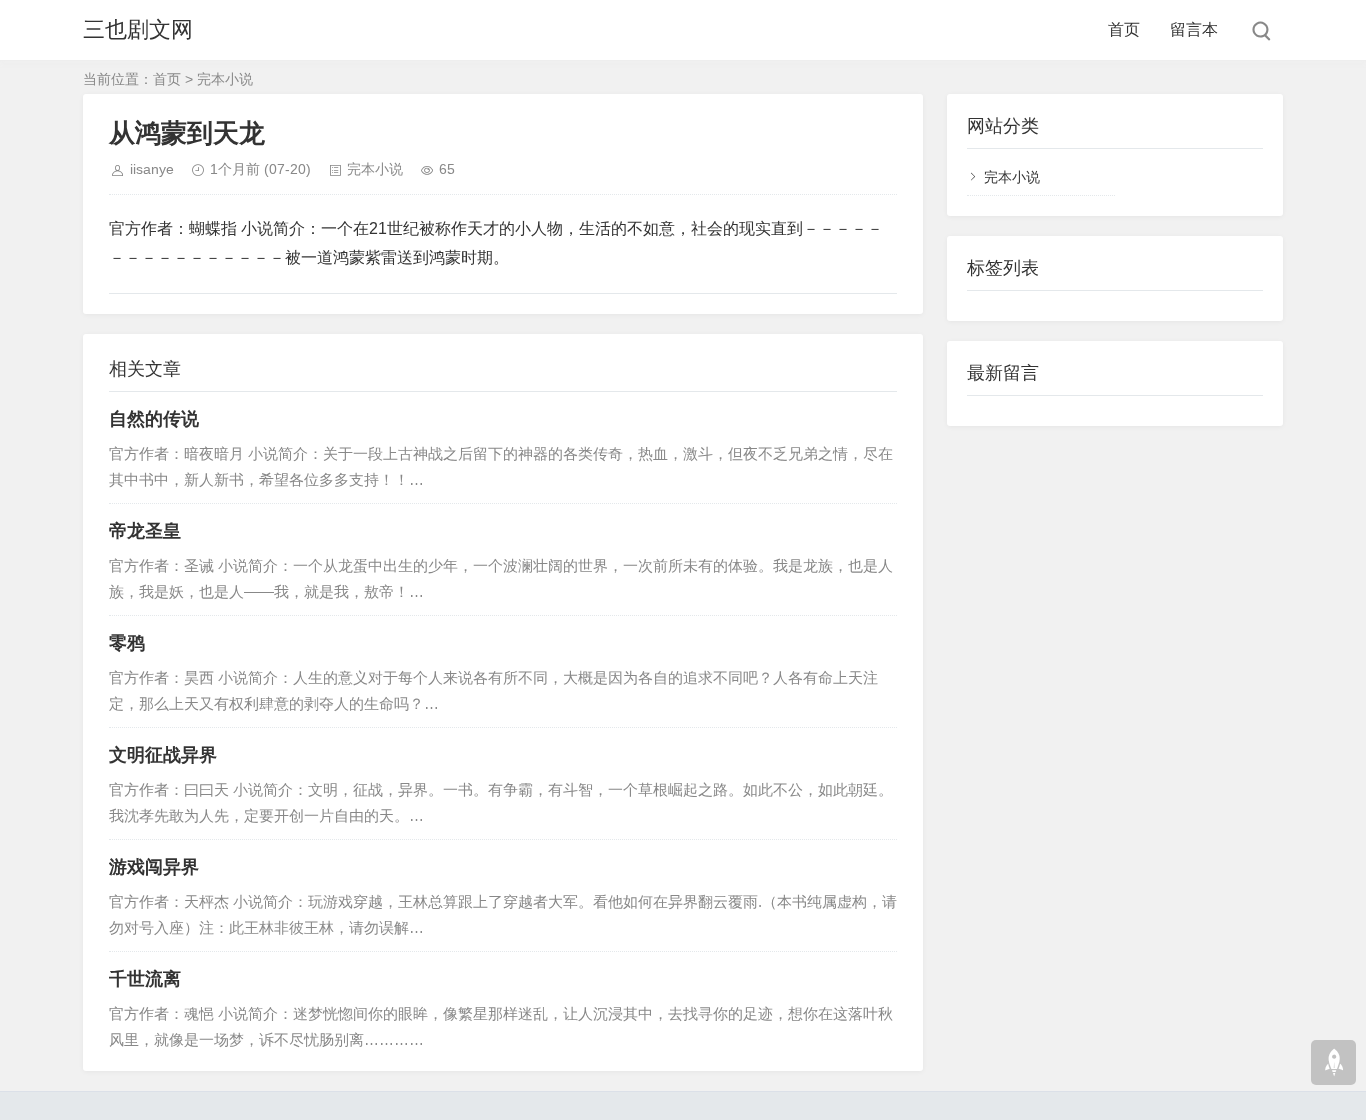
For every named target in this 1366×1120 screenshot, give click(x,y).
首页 (1124, 29)
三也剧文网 (138, 29)
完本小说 (225, 79)
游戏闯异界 (154, 867)
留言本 (1194, 29)
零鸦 (127, 643)
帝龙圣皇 (145, 531)
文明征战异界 (163, 755)
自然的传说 (154, 419)
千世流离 (145, 979)
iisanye (152, 169)
